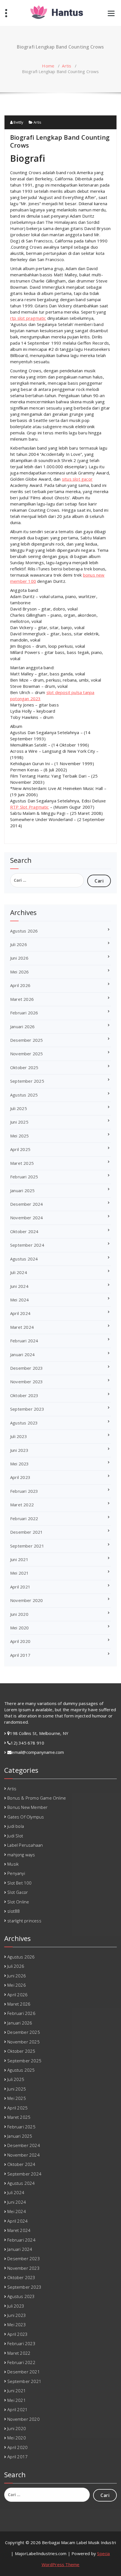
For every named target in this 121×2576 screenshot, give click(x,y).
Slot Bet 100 (19, 1883)
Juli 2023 (19, 1436)
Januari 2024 (22, 1354)
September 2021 (27, 1546)
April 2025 (20, 1149)
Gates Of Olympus (26, 1817)
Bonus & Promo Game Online (37, 1798)
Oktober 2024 (24, 1231)
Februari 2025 (24, 1177)
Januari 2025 (22, 1190)
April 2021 (20, 1587)
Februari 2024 (24, 1341)
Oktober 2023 (24, 1395)
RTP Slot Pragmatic (30, 807)
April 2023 (20, 1477)
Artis (67, 66)
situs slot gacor (77, 479)
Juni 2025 (19, 1122)
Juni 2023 (19, 1450)
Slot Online (18, 1902)
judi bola (16, 1826)
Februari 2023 (24, 1491)
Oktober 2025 (24, 1067)
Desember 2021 (27, 1532)
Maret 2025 (22, 1163)
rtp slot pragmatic (28, 318)
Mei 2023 (20, 1464)
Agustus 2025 (24, 1095)
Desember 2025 (27, 1040)
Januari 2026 (22, 1027)
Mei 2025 (20, 1136)
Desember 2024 (27, 1204)
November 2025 (27, 1054)
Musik (13, 1864)
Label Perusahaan (25, 1845)
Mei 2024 (20, 1300)
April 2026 (20, 985)
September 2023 (27, 1409)
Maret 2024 (22, 1327)
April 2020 (20, 1641)
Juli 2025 (19, 1108)
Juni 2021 (19, 1559)
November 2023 (27, 1382)
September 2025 (27, 1081)
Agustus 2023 (24, 1423)
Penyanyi (16, 1873)
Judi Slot (15, 1836)
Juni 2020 (19, 1614)
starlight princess (24, 1921)
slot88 (14, 1911)
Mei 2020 (20, 1628)
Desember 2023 (27, 1368)
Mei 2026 (20, 972)
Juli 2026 (19, 944)
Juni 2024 (19, 1286)
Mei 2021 (20, 1573)
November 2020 (27, 1600)
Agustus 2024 (24, 1259)
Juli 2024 (19, 1272)
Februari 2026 (24, 1013)
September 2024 (27, 1245)
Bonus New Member (27, 1807)
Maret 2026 (22, 999)
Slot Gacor (18, 1892)
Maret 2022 (22, 1505)
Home (48, 66)
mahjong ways (21, 1855)
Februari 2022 (24, 1518)
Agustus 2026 (24, 931)
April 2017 (20, 1655)
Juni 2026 (19, 958)
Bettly (18, 122)
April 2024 (20, 1313)
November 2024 (27, 1218)
